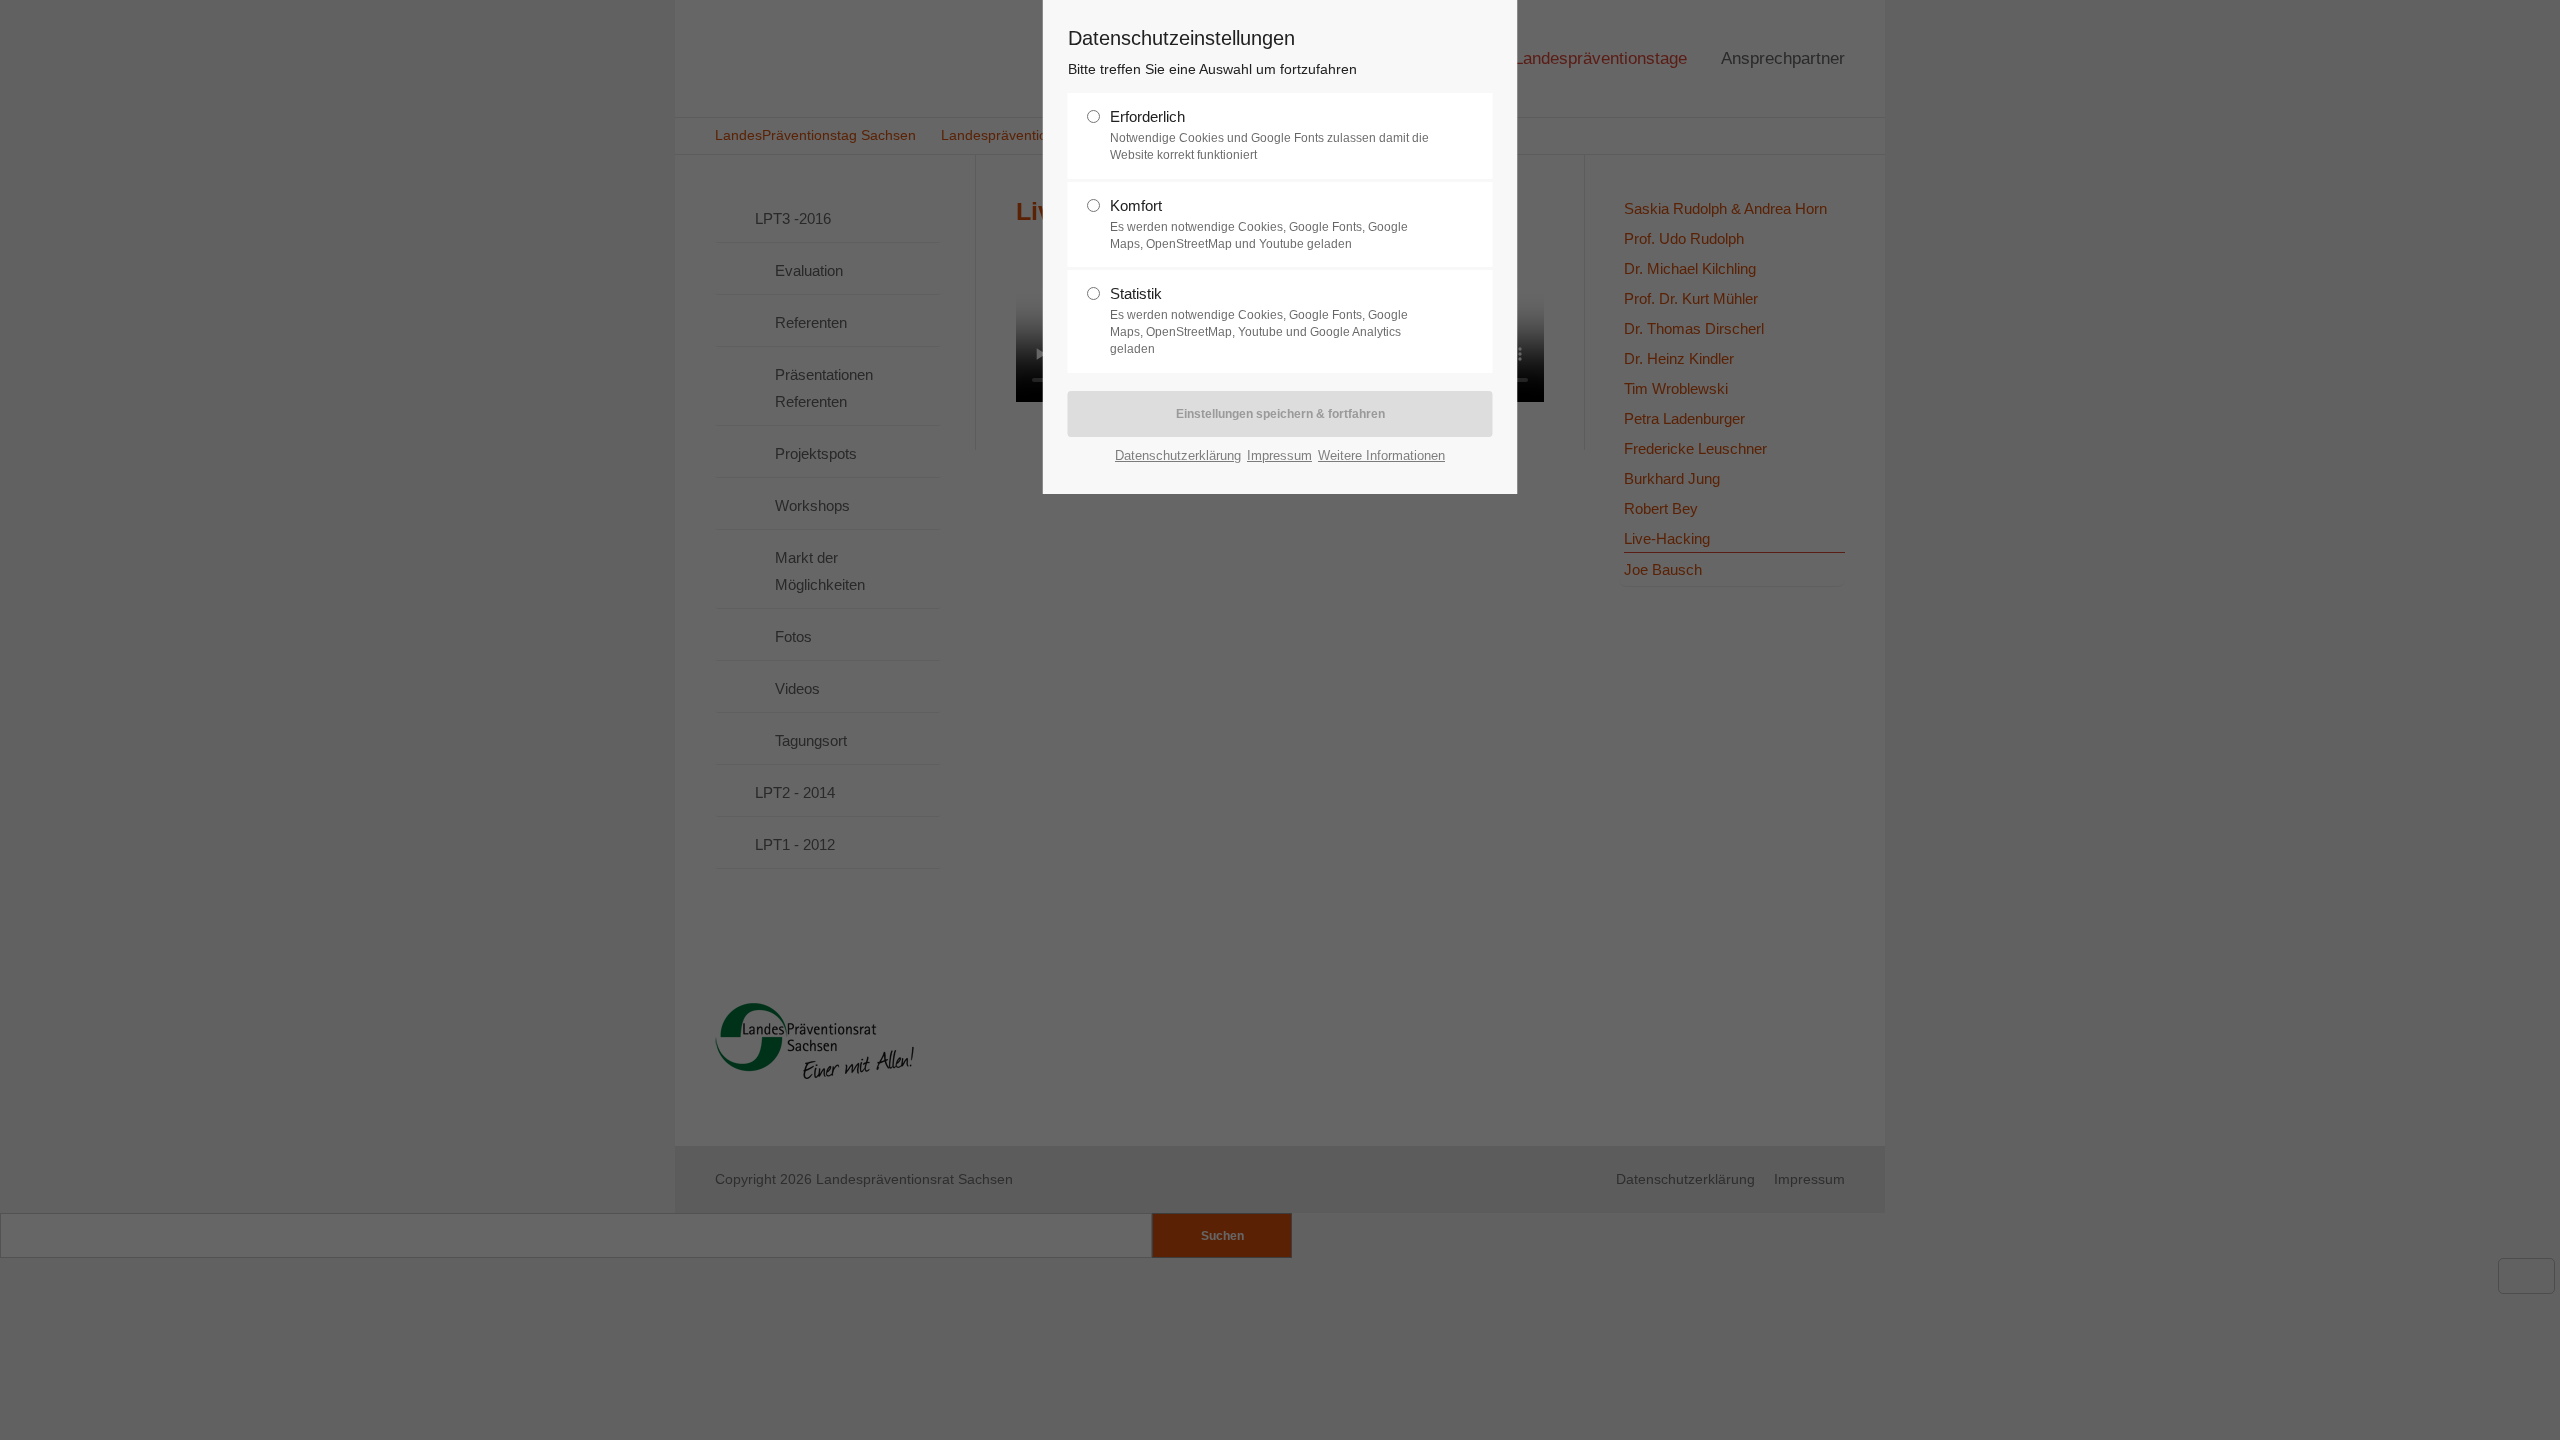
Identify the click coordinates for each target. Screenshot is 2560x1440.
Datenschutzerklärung (1178, 455)
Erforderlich (1147, 116)
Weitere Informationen (1381, 455)
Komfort (1136, 205)
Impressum (1279, 455)
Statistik (1136, 293)
